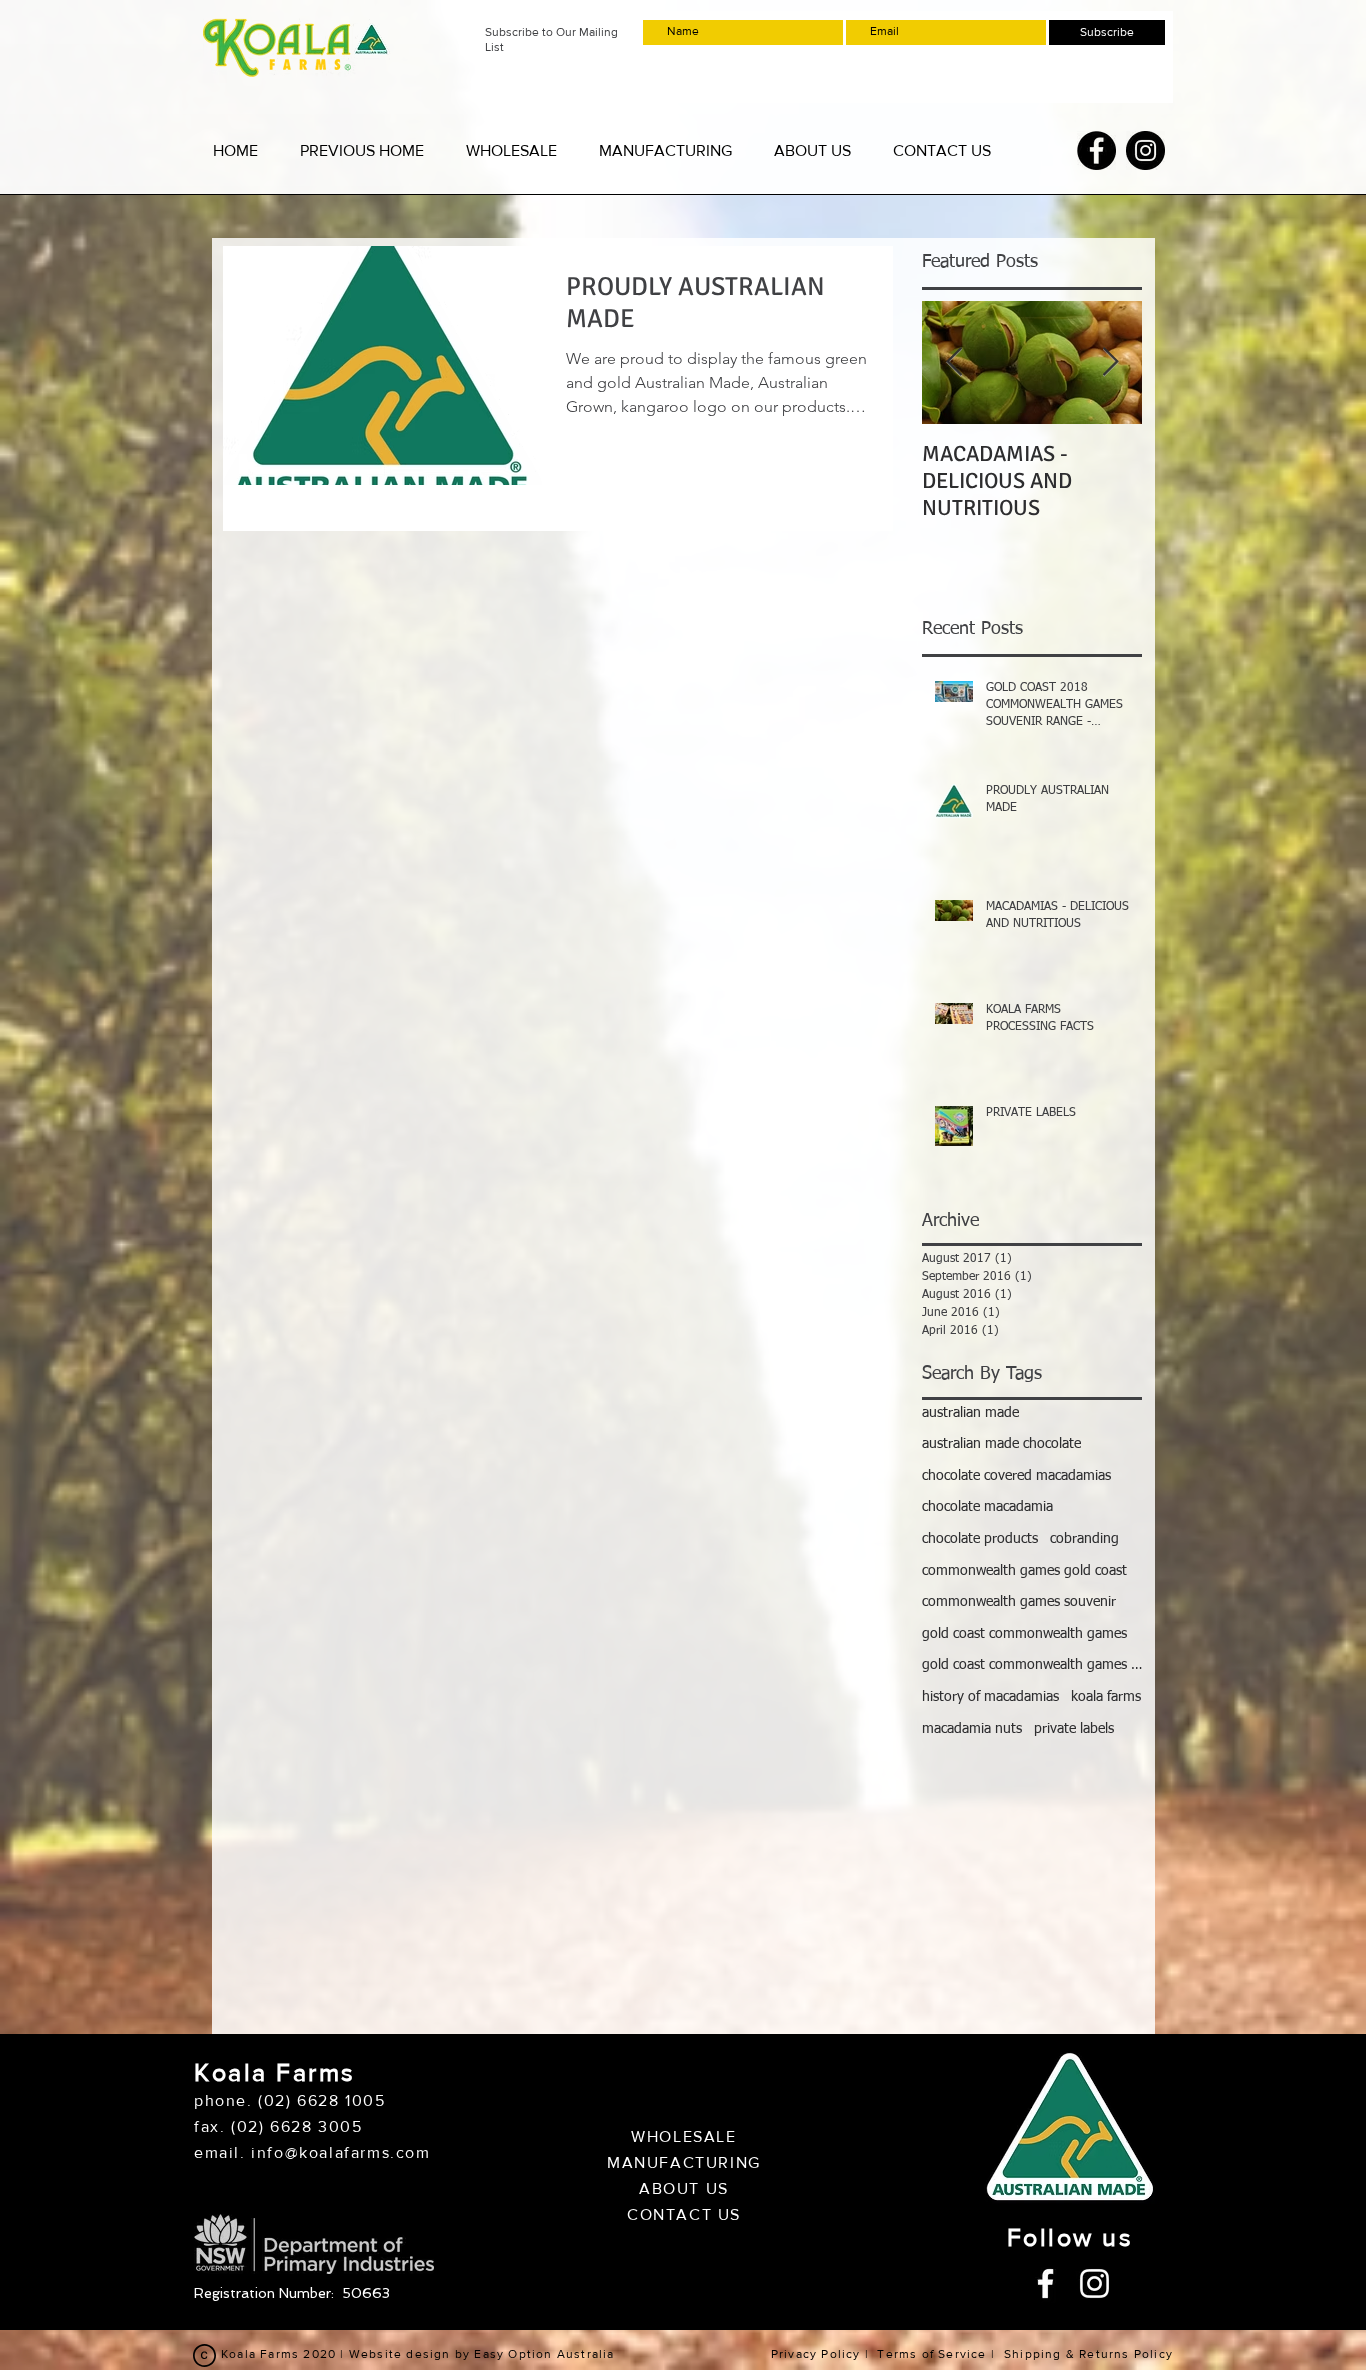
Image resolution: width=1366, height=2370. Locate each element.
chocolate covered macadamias (1016, 1476)
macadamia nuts (972, 1729)
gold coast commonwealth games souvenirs (1032, 1665)
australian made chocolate (1001, 1444)
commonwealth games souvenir (1019, 1602)
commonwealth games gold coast (1024, 1571)
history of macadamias (990, 1697)
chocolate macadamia (987, 1507)
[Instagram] (1145, 150)
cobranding (1084, 1539)
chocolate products (980, 1539)
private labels (1074, 1729)
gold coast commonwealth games (1024, 1634)
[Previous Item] (954, 362)
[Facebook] (1096, 150)
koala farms (1106, 1697)
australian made (970, 1413)
